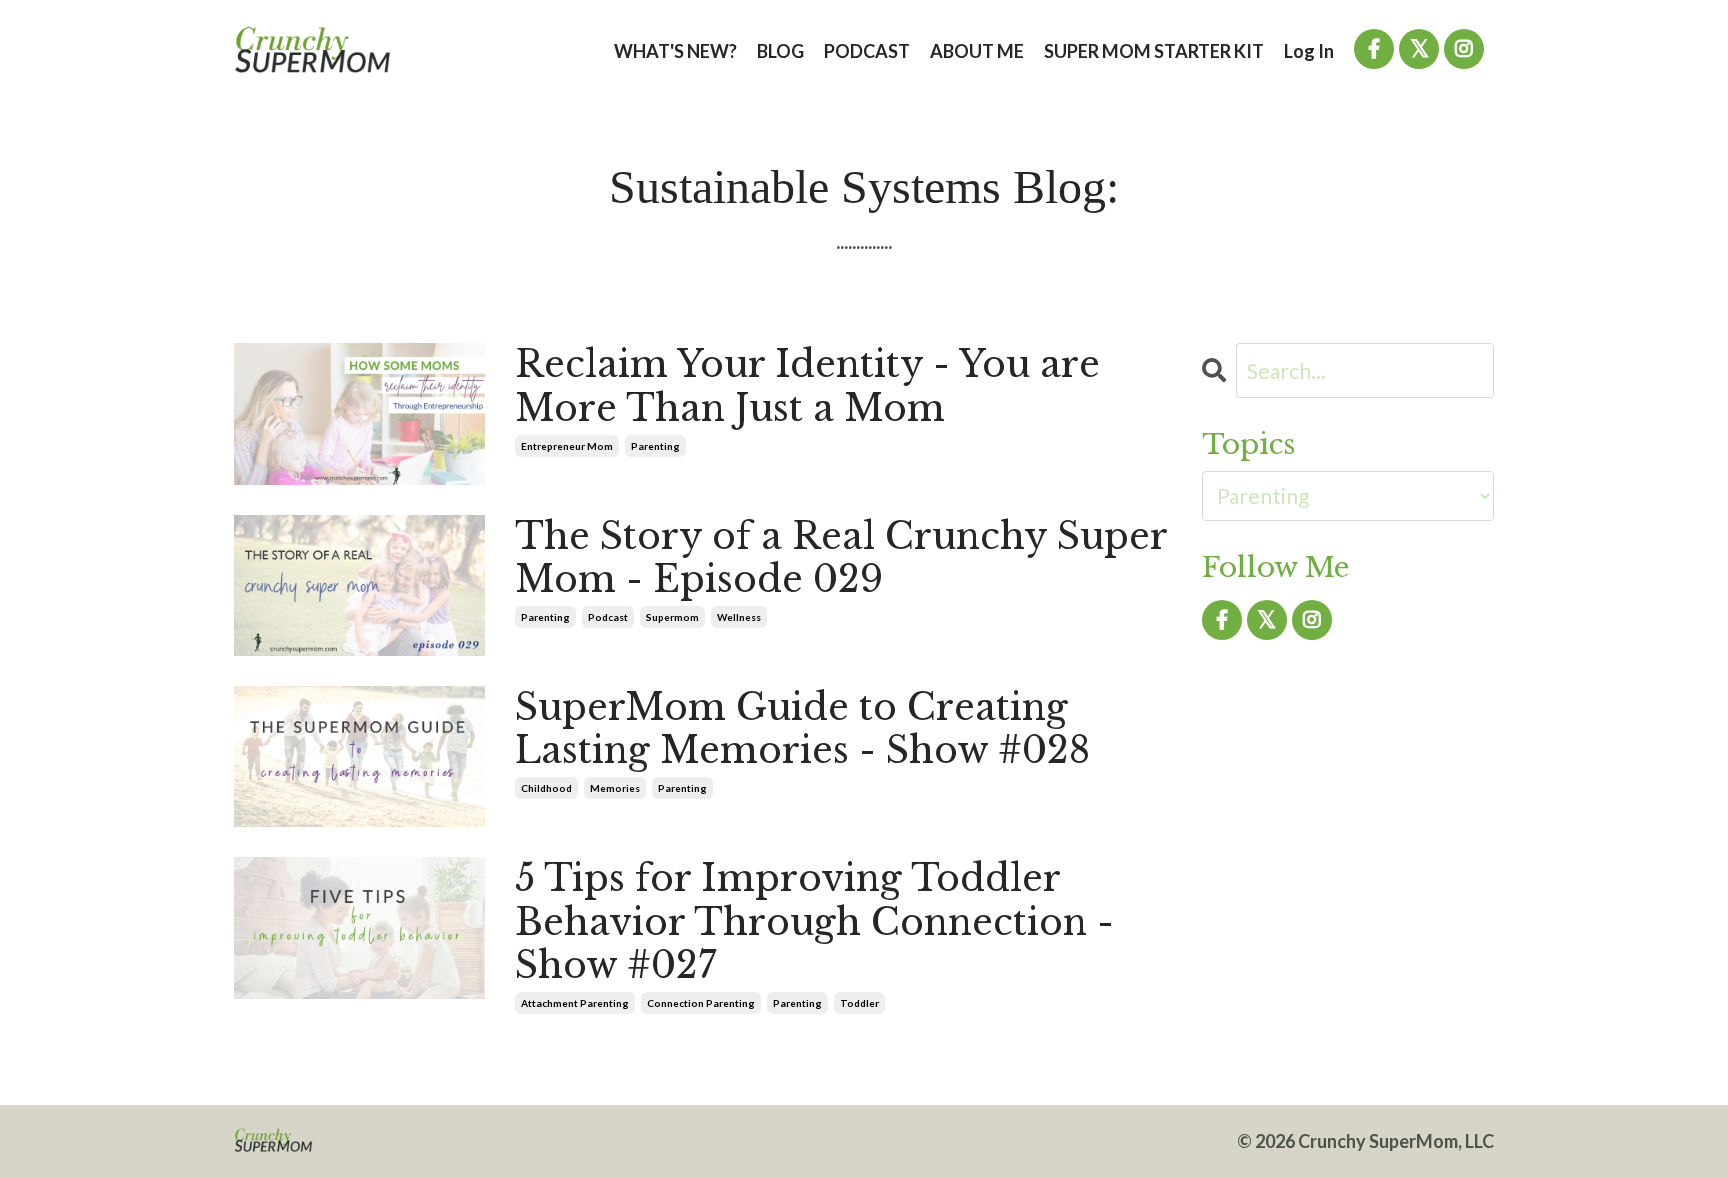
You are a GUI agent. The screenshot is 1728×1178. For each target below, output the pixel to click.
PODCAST (867, 51)
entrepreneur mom (567, 446)
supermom (672, 617)
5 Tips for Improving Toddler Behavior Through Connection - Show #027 (814, 922)
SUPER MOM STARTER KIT (1154, 51)
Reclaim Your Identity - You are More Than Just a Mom (807, 386)
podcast (608, 617)
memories (615, 788)
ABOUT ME (977, 51)
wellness (739, 617)
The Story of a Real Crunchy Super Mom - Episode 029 (841, 558)
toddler (859, 1003)
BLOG (780, 51)
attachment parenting (575, 1003)
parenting (655, 446)
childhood (546, 788)
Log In (1309, 51)
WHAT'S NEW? (675, 51)
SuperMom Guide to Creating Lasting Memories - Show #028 (802, 729)
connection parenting (701, 1003)
